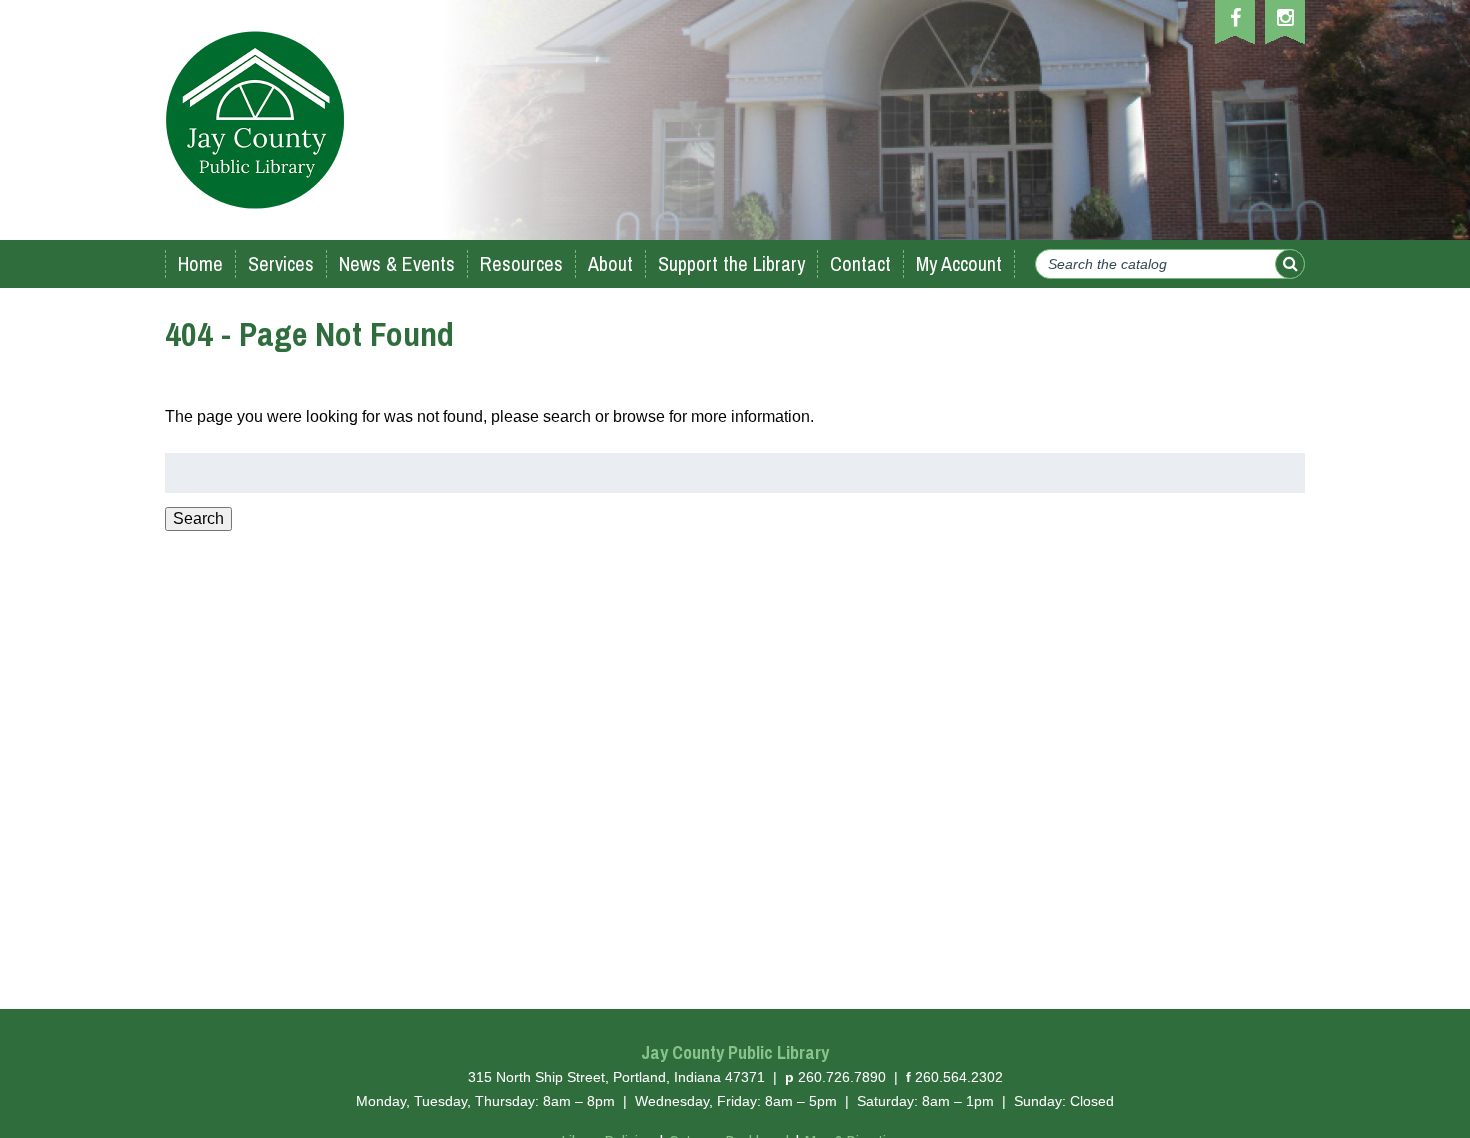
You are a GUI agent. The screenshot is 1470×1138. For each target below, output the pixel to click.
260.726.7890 (842, 1077)
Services (281, 263)
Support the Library (731, 263)
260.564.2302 (959, 1077)
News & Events (397, 263)
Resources (521, 263)
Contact (860, 263)
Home (200, 263)
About (610, 263)
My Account (959, 263)
